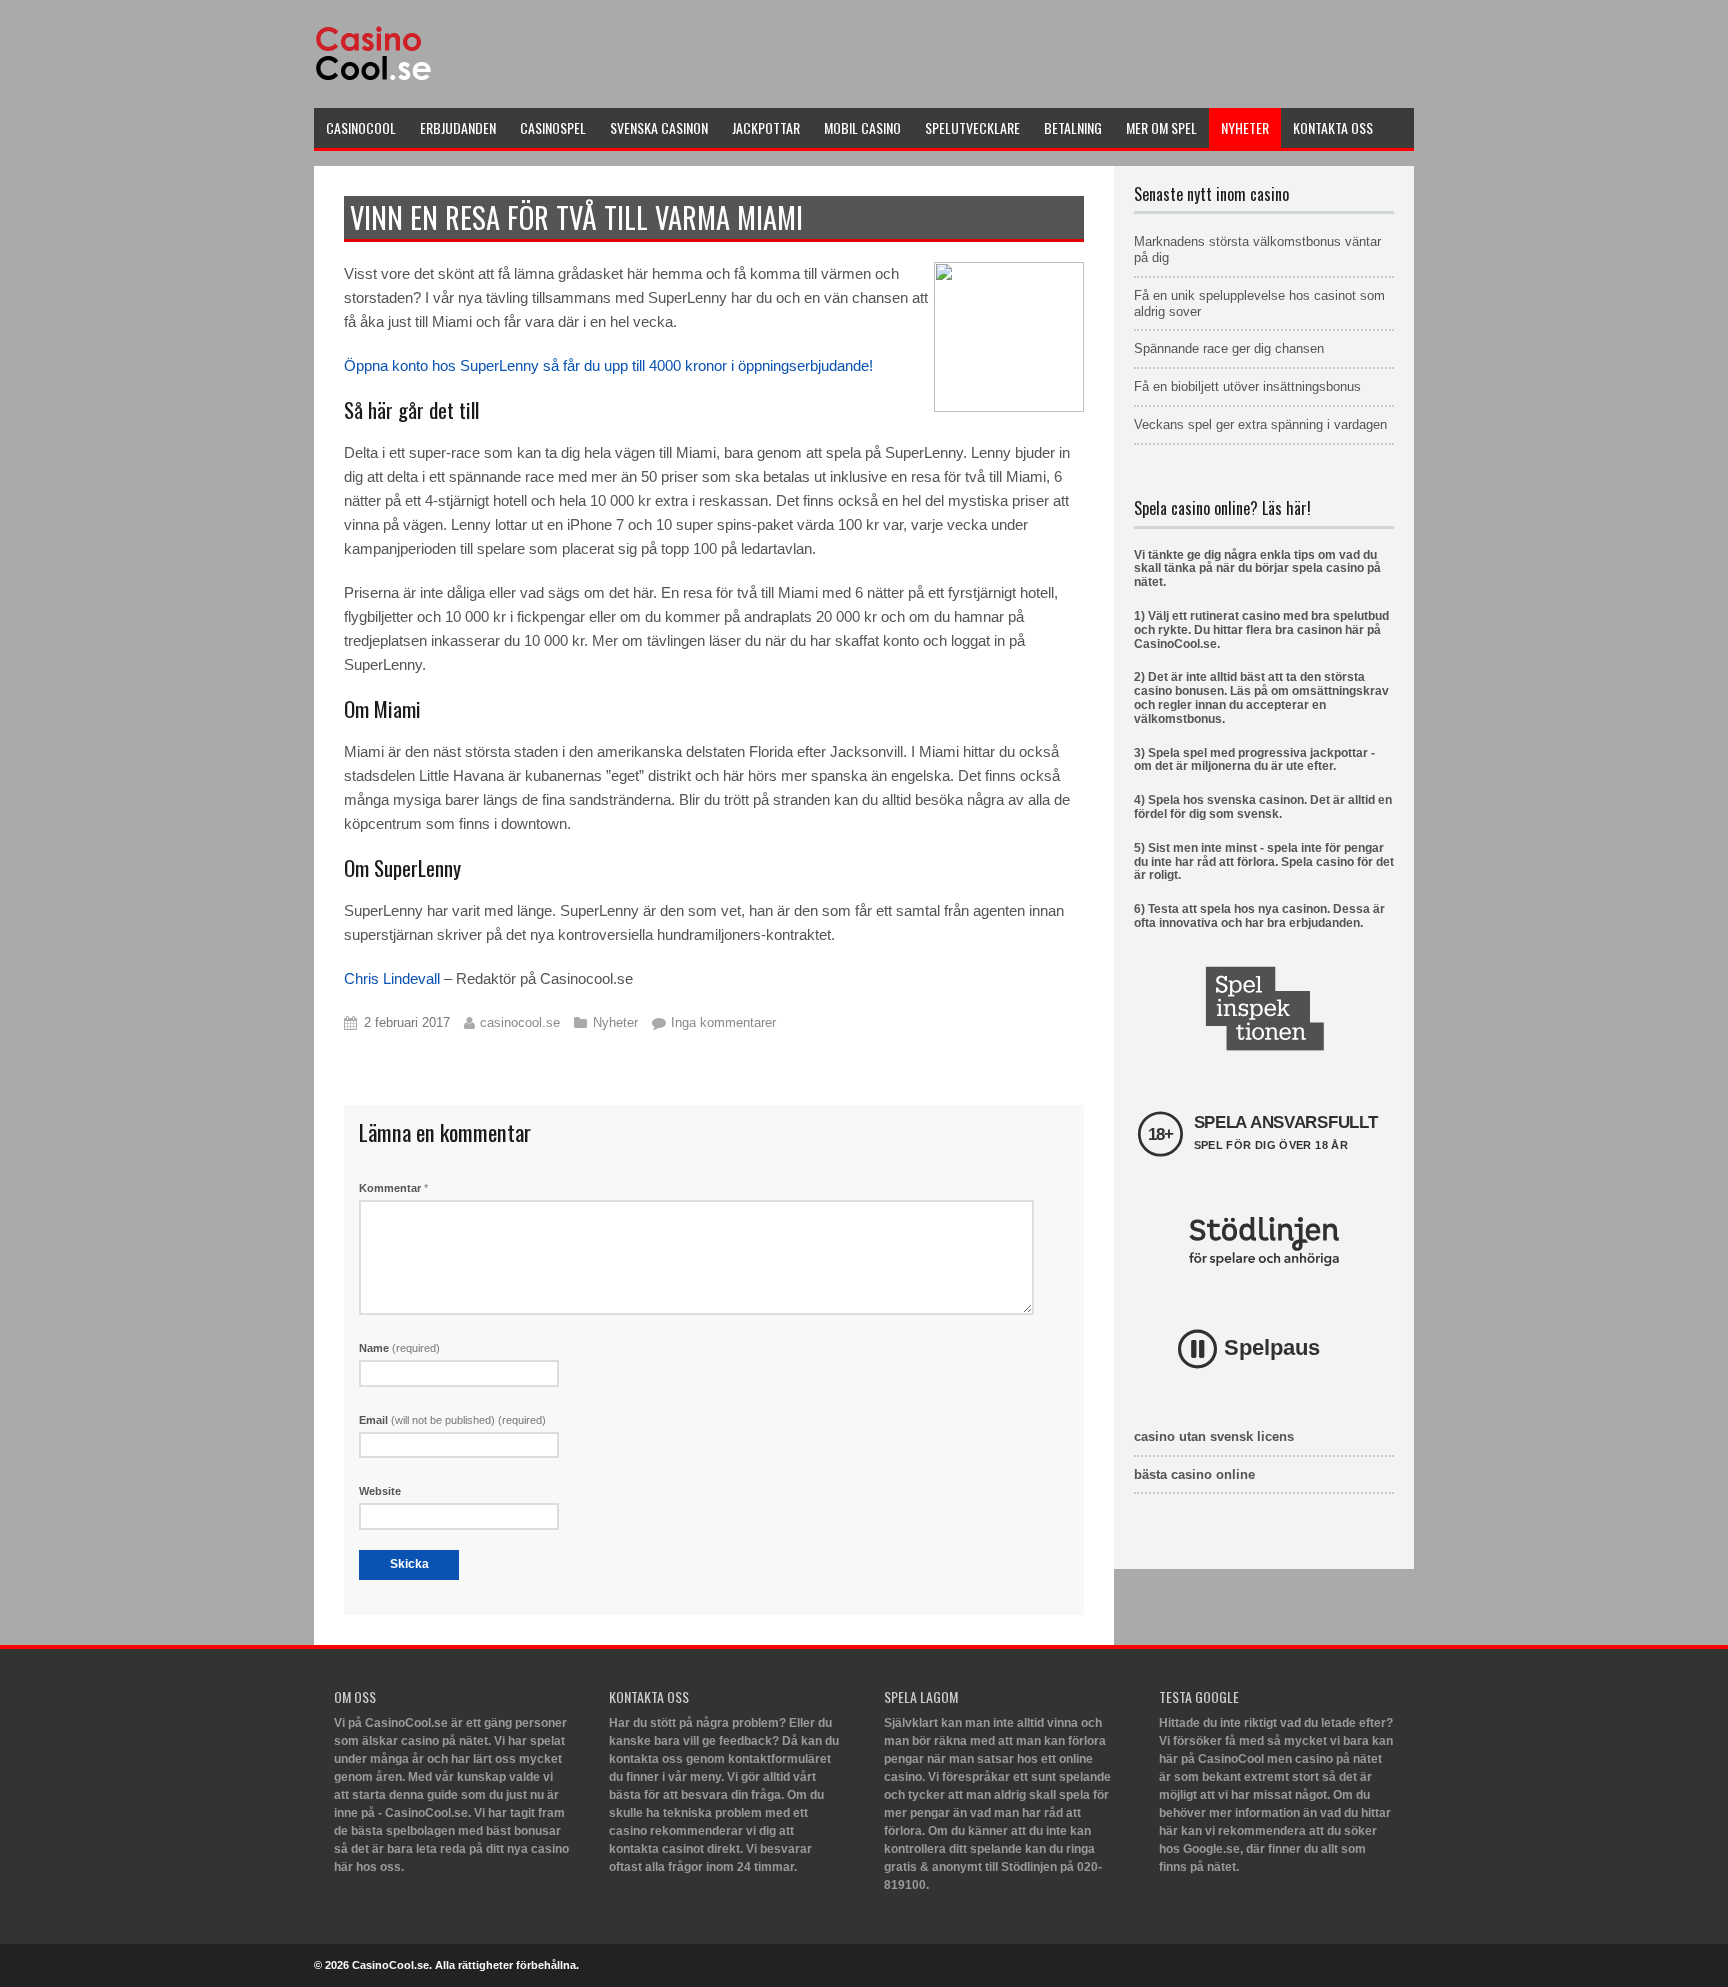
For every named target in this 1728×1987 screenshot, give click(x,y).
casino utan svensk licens (1214, 1436)
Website (380, 1491)
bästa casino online (1194, 1474)
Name (399, 1348)
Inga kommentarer (723, 1022)
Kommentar (393, 1188)
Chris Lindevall (392, 978)
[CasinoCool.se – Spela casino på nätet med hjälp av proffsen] (375, 81)
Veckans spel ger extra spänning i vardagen (1260, 424)
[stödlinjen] (1264, 1241)
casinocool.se (520, 1022)
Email (452, 1420)
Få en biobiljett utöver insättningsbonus (1247, 386)
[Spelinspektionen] (1264, 1008)
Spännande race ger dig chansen (1229, 348)
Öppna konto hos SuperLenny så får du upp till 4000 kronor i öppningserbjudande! (608, 365)
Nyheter (615, 1022)
